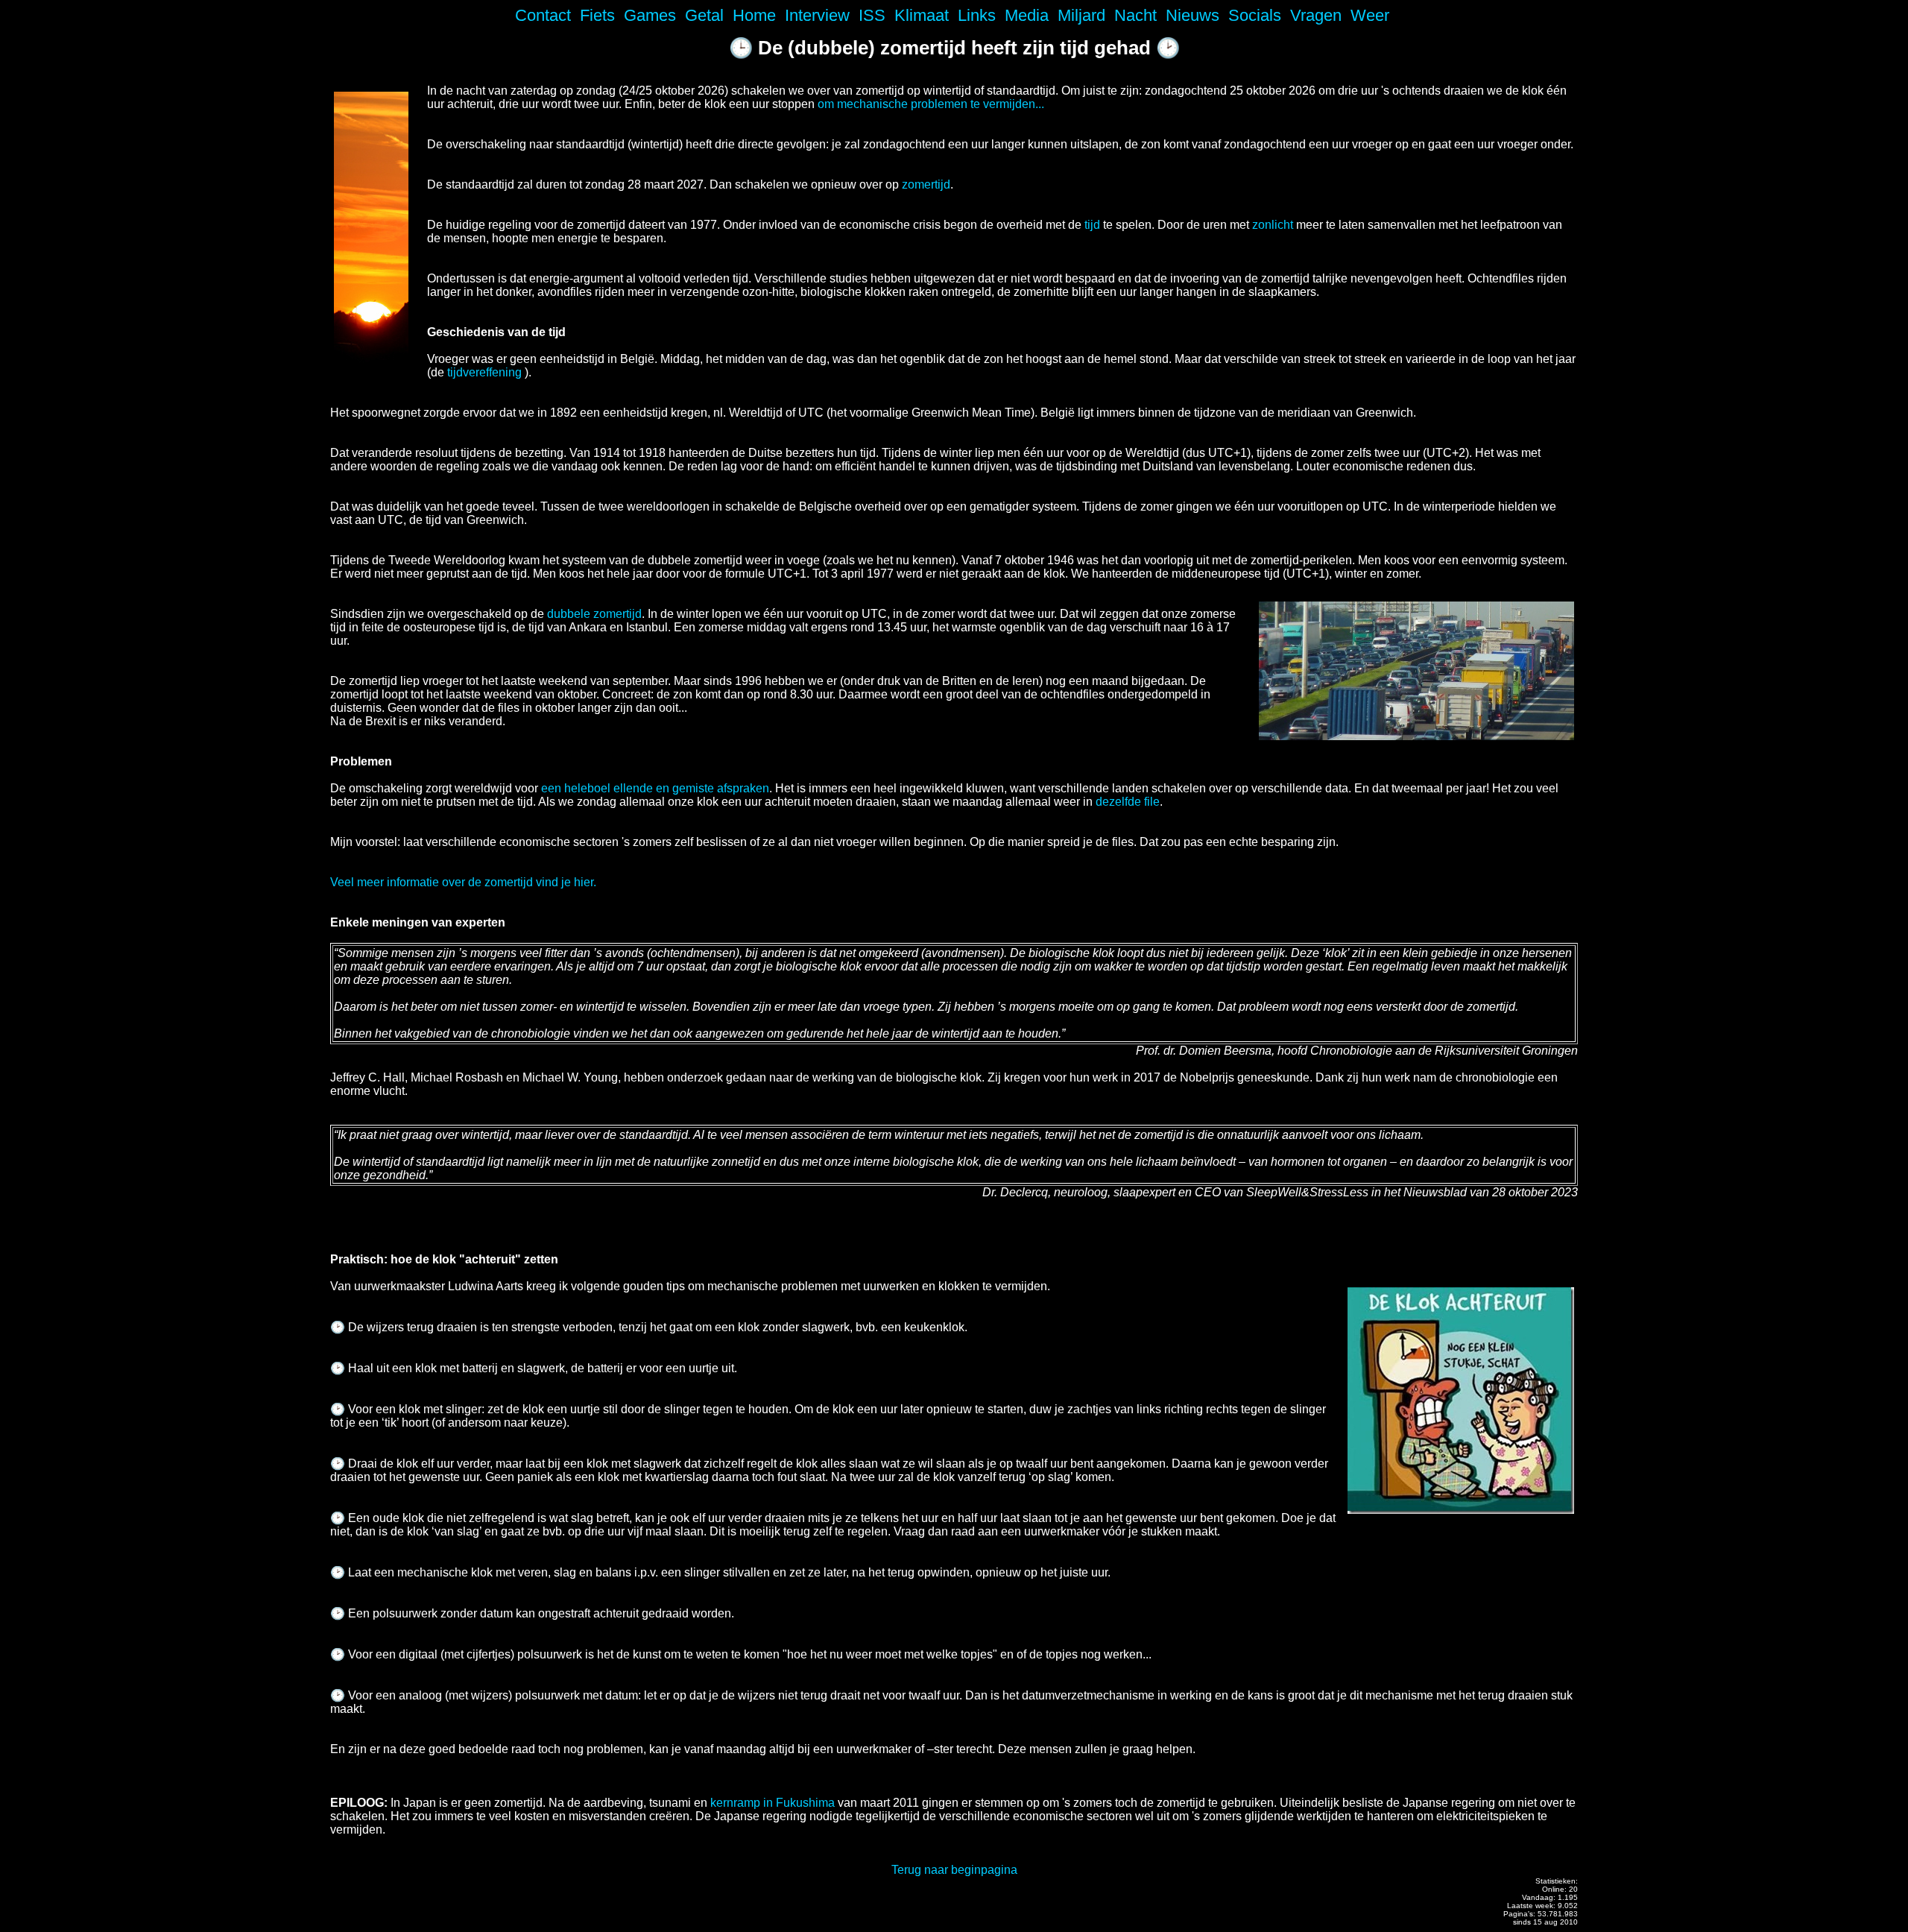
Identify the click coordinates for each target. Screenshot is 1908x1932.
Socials (1255, 15)
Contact (543, 15)
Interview (817, 15)
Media (1027, 15)
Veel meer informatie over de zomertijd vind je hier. (463, 882)
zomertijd (926, 184)
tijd (1092, 225)
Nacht (1135, 15)
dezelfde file (1128, 802)
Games (650, 15)
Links (977, 15)
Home (754, 15)
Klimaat (922, 15)
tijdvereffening (484, 372)
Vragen (1316, 15)
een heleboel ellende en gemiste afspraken (655, 788)
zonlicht (1273, 225)
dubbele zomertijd (594, 614)
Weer (1370, 15)
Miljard (1081, 15)
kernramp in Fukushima (773, 1803)
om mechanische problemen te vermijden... (931, 104)
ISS (872, 15)
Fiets (597, 15)
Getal (704, 15)
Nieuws (1192, 15)
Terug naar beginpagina (954, 1870)
